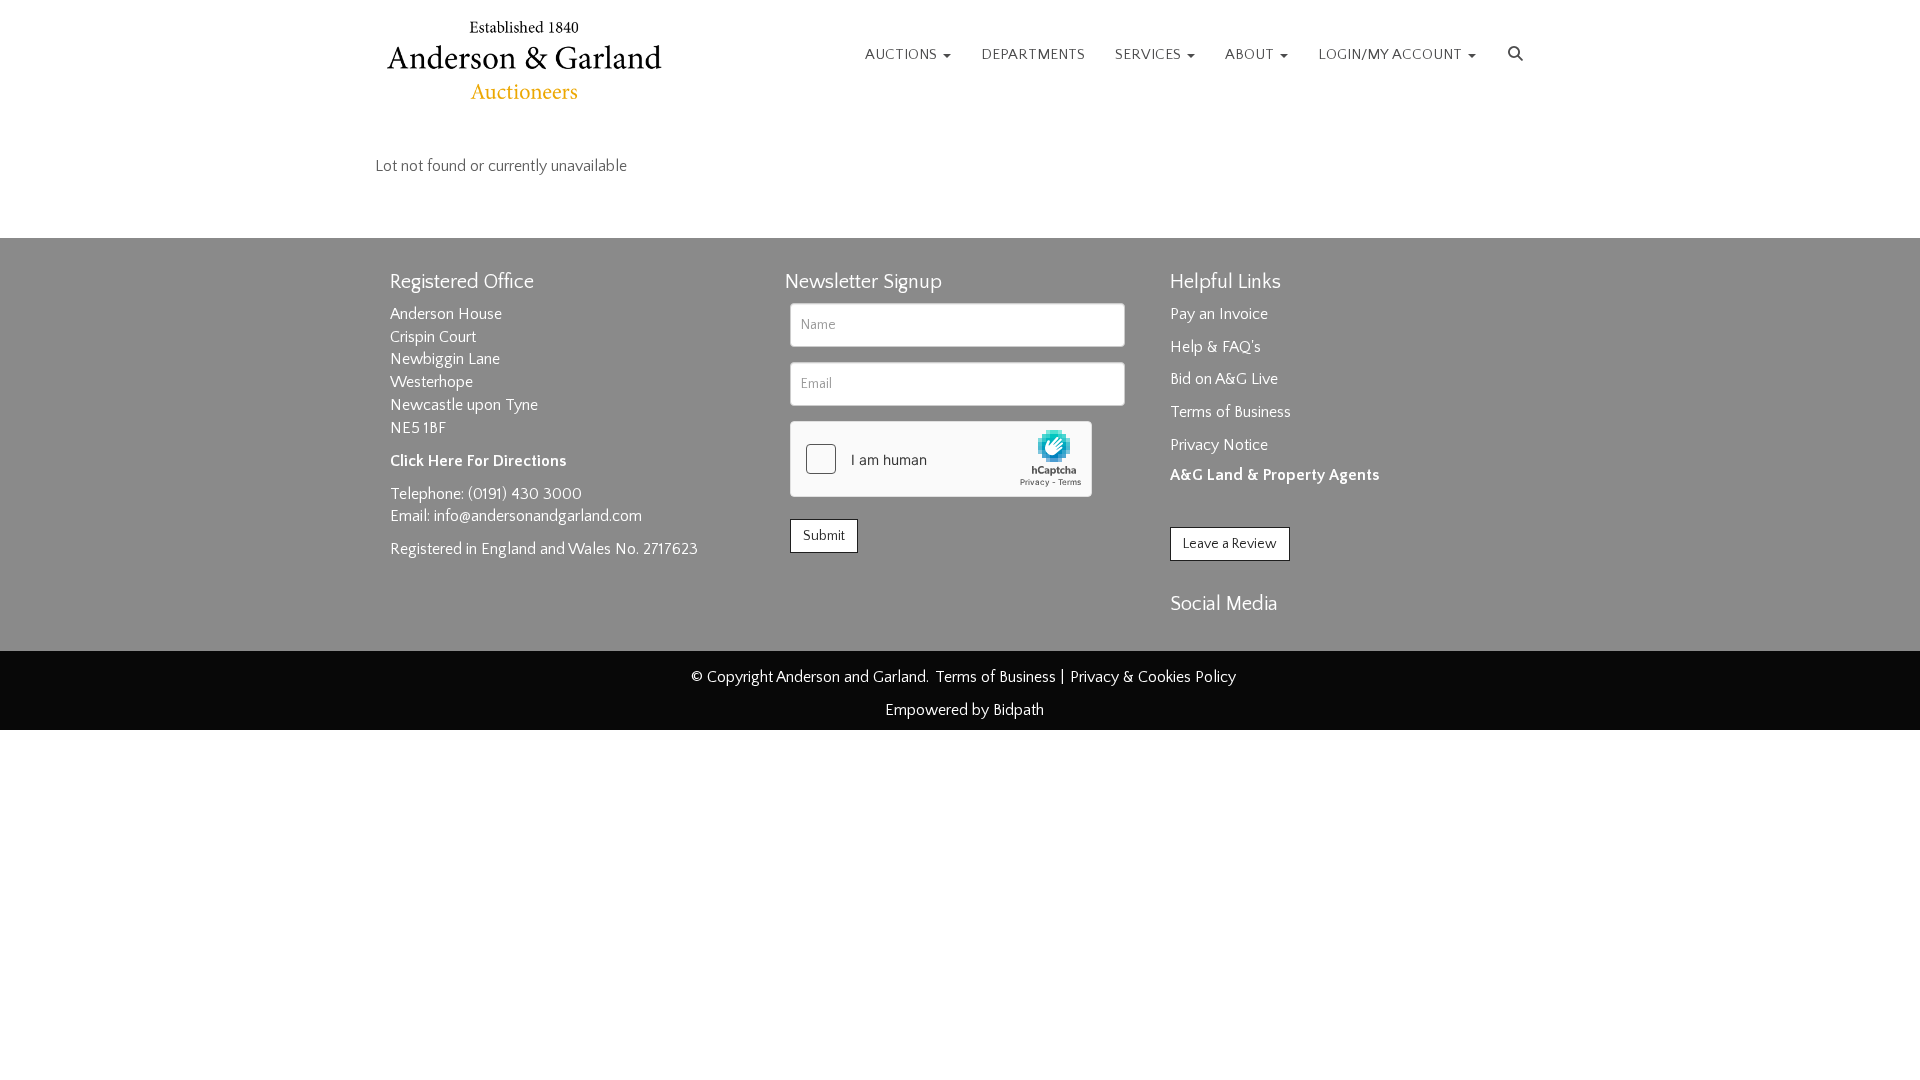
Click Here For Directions (478, 461)
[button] (1518, 55)
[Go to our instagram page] (1272, 639)
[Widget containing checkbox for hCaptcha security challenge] (941, 459)
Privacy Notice (1219, 445)
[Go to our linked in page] (1231, 639)
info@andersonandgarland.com (538, 516)
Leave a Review (1230, 544)
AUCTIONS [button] (903, 54)
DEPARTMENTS (1033, 54)
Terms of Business (1230, 412)
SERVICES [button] (1150, 54)
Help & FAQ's (1215, 347)
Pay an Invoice (1219, 314)
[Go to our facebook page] (1189, 639)
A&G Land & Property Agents (1274, 475)
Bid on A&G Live (1224, 379)
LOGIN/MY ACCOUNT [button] (1392, 54)
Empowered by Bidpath (964, 710)
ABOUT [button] (1251, 54)
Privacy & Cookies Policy (1153, 677)
